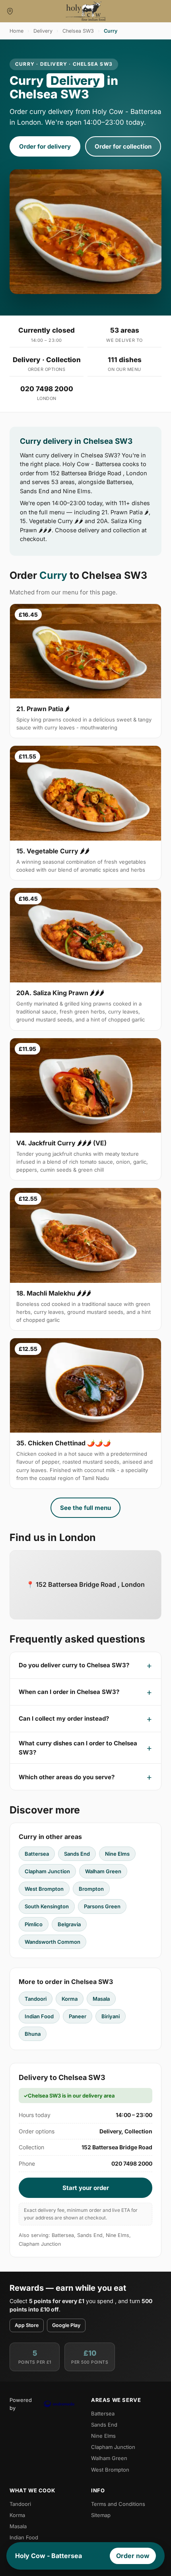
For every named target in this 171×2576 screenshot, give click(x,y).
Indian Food (39, 2016)
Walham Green (103, 1871)
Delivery (43, 31)
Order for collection (123, 146)
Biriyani (111, 2016)
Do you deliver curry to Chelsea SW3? (74, 1665)
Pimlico (34, 1924)
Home (17, 31)
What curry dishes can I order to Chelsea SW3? (78, 1748)
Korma (70, 1999)
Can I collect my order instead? (64, 1718)
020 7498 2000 (47, 389)
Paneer (78, 2016)
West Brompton (44, 1889)
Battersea (37, 1854)
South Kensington (47, 1906)
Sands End (77, 1854)
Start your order (86, 2188)
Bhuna (33, 2034)
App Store (27, 2325)
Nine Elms (117, 1854)
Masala (101, 1999)
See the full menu (85, 1508)
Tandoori (36, 1999)
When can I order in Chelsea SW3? (69, 1692)
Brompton (91, 1889)
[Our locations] (10, 11)
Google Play (66, 2325)
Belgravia (69, 1924)
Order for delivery (45, 146)
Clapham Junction (47, 1871)
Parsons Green (102, 1906)
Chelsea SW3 (78, 31)
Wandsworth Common (52, 1942)
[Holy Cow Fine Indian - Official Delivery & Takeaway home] (85, 11)
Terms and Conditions (118, 2504)
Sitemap (101, 2515)
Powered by (21, 2404)
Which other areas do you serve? (67, 1777)
